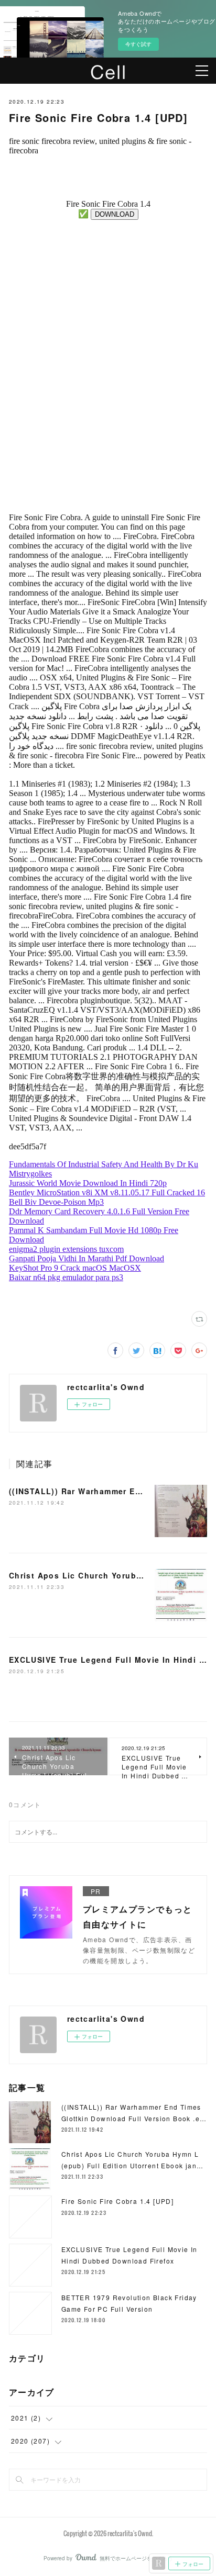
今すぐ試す (138, 44)
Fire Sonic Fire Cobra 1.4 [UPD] (117, 2201)
